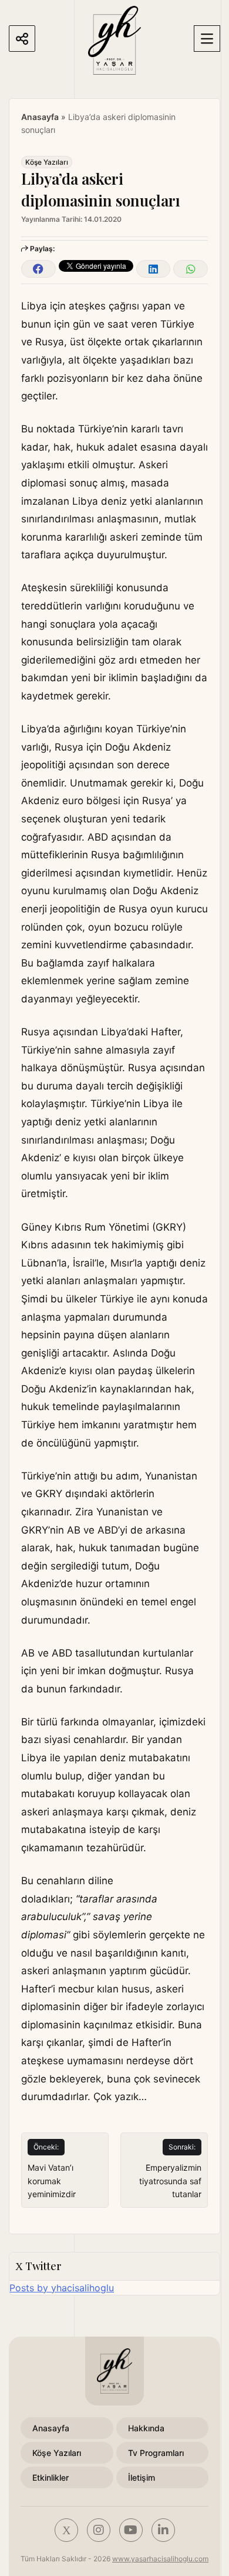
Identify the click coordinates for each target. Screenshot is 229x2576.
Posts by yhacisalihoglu (62, 2288)
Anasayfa (40, 117)
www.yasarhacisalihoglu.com (160, 2559)
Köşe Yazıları (47, 162)
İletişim (142, 2477)
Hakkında (146, 2428)
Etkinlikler (50, 2477)
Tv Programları (156, 2453)
